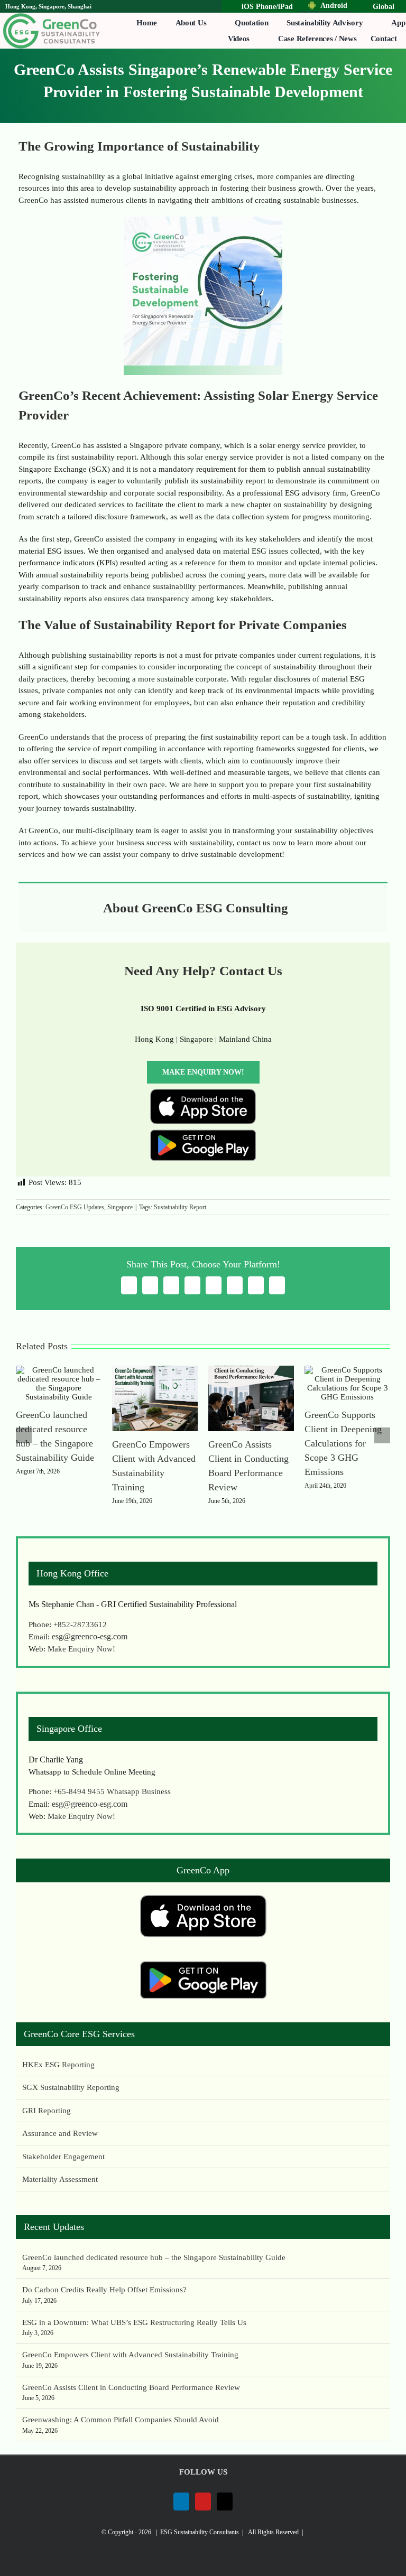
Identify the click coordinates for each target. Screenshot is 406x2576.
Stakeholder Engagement (63, 2157)
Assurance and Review (60, 2133)
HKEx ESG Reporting (58, 2065)
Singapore (120, 1207)
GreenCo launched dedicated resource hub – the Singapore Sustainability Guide (154, 2257)
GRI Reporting (47, 2111)
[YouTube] (203, 2502)
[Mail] (225, 2502)
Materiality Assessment (60, 2179)
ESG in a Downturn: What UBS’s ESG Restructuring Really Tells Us (134, 2322)
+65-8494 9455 (80, 1791)
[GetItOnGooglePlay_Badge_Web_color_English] (203, 1133)
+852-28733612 (80, 1625)
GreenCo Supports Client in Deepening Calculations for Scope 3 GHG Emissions (343, 1443)
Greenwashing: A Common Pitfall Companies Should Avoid (121, 2420)
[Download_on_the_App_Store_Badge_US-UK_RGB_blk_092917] (203, 1093)
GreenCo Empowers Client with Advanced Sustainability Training (130, 2355)
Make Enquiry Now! (81, 1649)
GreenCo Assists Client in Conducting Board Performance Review (131, 2387)
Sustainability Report (180, 1207)
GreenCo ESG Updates (75, 1207)
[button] (24, 1435)
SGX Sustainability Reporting (71, 2087)
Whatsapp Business (139, 1791)
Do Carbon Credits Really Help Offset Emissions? (104, 2290)
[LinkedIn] (181, 2502)
